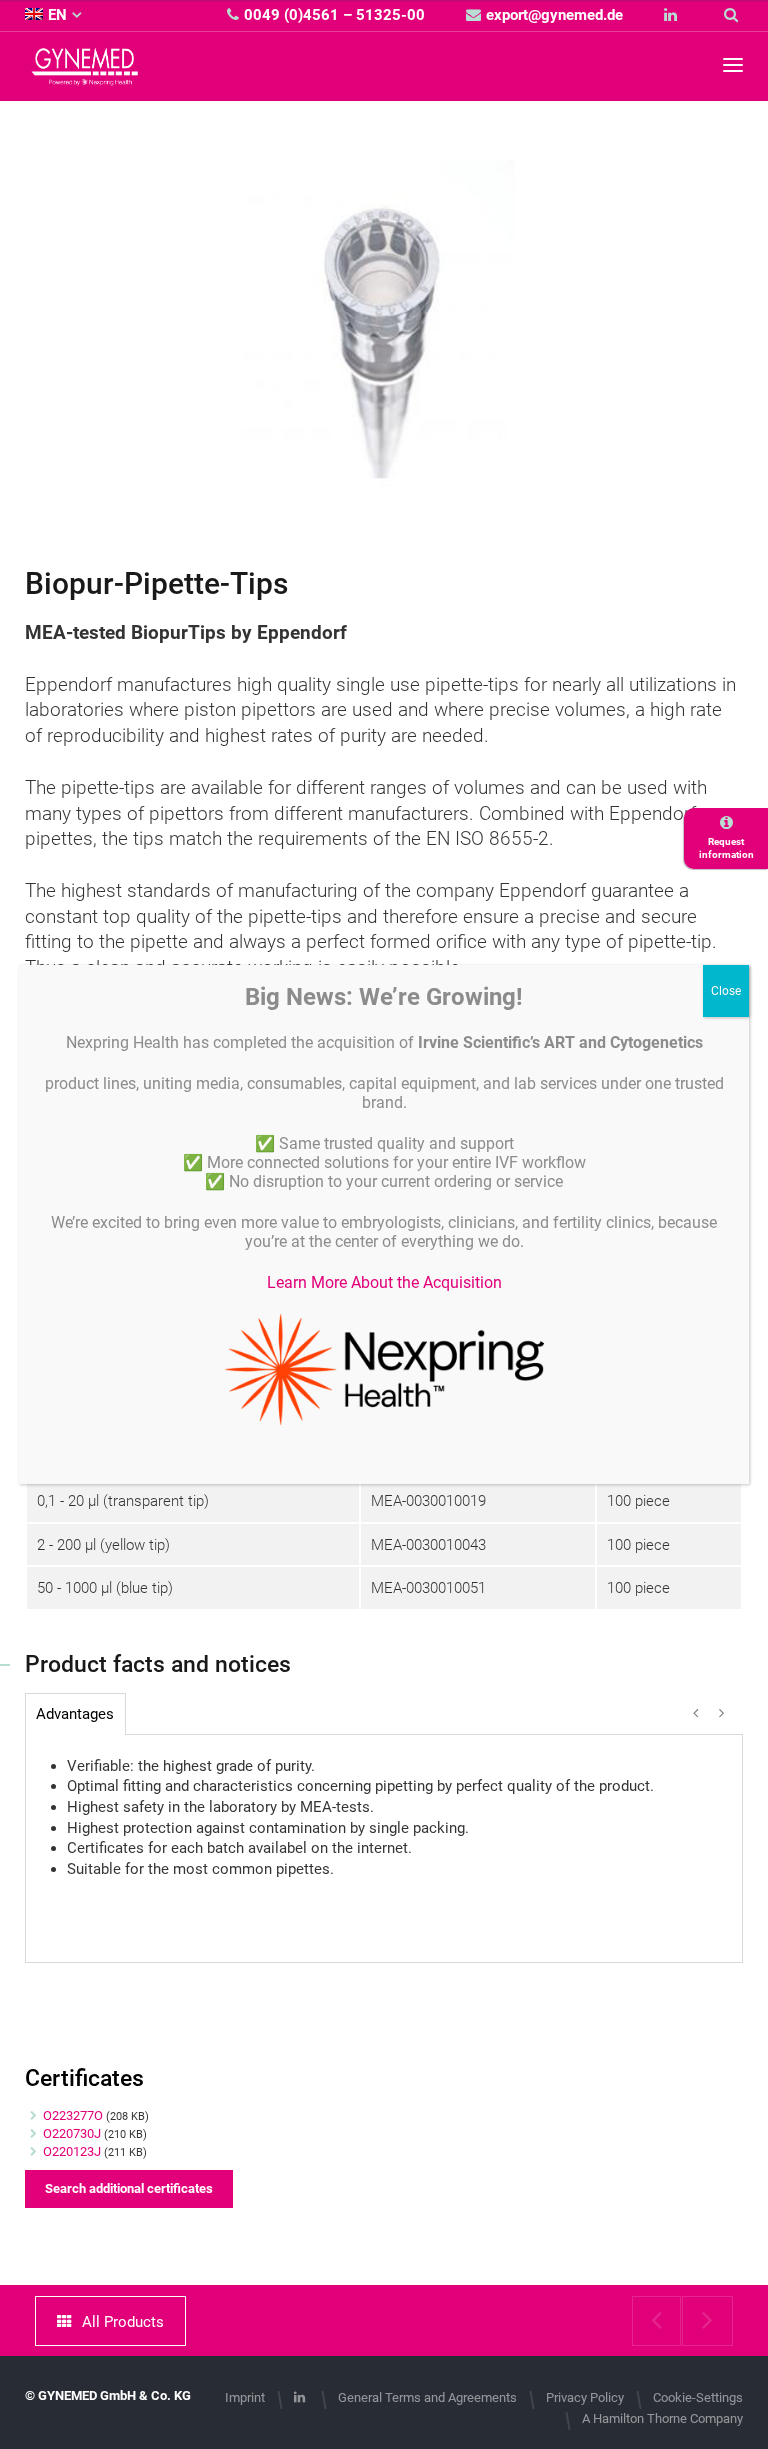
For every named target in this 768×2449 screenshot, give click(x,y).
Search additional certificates (129, 2188)
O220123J (72, 2151)
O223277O (73, 2115)
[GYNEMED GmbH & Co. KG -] (85, 75)
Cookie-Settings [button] (698, 2397)
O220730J (72, 2133)
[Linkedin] (673, 15)
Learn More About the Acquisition (384, 1282)
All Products (123, 2322)
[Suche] (733, 15)
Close (726, 991)
